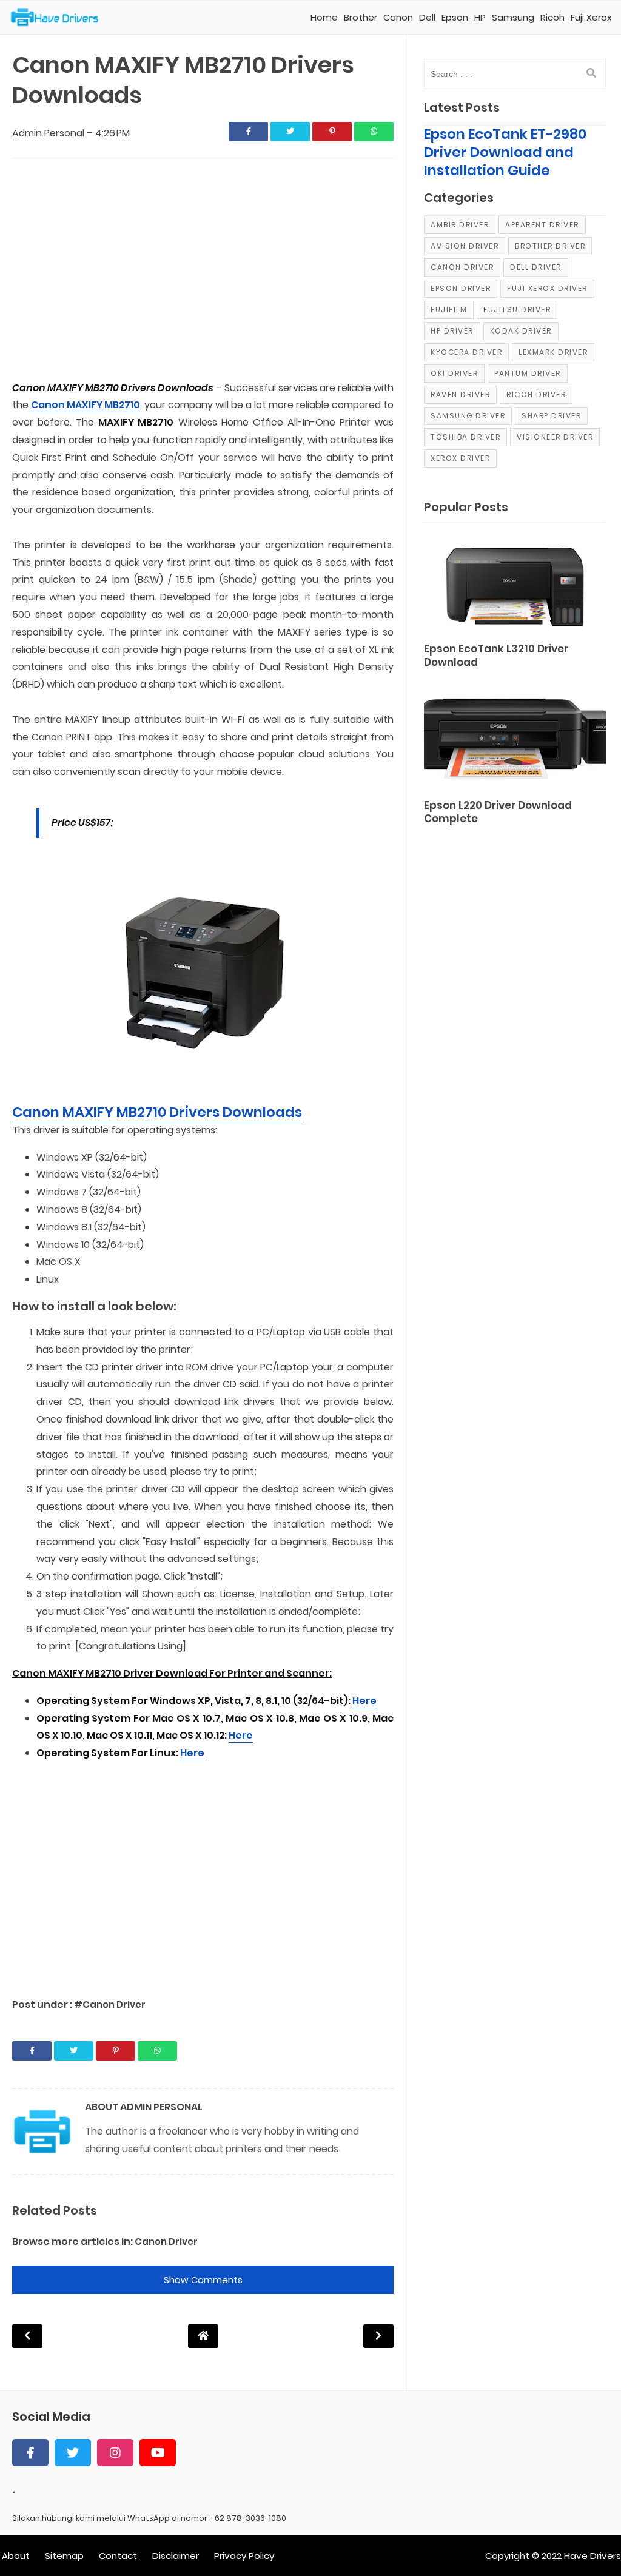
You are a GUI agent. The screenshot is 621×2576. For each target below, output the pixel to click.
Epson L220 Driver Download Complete (498, 812)
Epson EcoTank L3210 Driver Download (496, 656)
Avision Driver (465, 246)
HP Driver (452, 331)
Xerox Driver (460, 458)
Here (364, 1701)
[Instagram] (115, 2453)
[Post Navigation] (203, 2336)
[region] (203, 270)
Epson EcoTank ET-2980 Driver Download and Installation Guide (505, 152)
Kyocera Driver (466, 352)
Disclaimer (176, 2556)
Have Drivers (592, 2556)
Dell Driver (536, 267)
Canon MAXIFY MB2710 (86, 405)
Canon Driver (166, 2242)
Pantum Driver (528, 373)
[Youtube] (158, 2453)
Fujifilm (449, 310)
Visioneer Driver (555, 437)
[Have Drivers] (59, 18)
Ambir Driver (460, 225)
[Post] (515, 585)
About (16, 2556)
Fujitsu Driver (517, 310)
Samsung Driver (468, 416)
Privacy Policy (244, 2556)
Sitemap (64, 2556)
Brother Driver (550, 246)
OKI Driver (454, 373)
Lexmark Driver (553, 352)
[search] (591, 73)
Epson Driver (461, 288)
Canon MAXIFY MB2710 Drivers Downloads (157, 1112)
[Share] (248, 132)
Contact (118, 2556)
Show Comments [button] (203, 2280)
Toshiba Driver (465, 437)
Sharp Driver (551, 416)
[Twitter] (73, 2453)
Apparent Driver (542, 225)
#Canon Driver (110, 2004)
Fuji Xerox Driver (547, 288)
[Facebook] (30, 2453)
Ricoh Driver (536, 394)
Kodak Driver (521, 331)
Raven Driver (460, 394)
